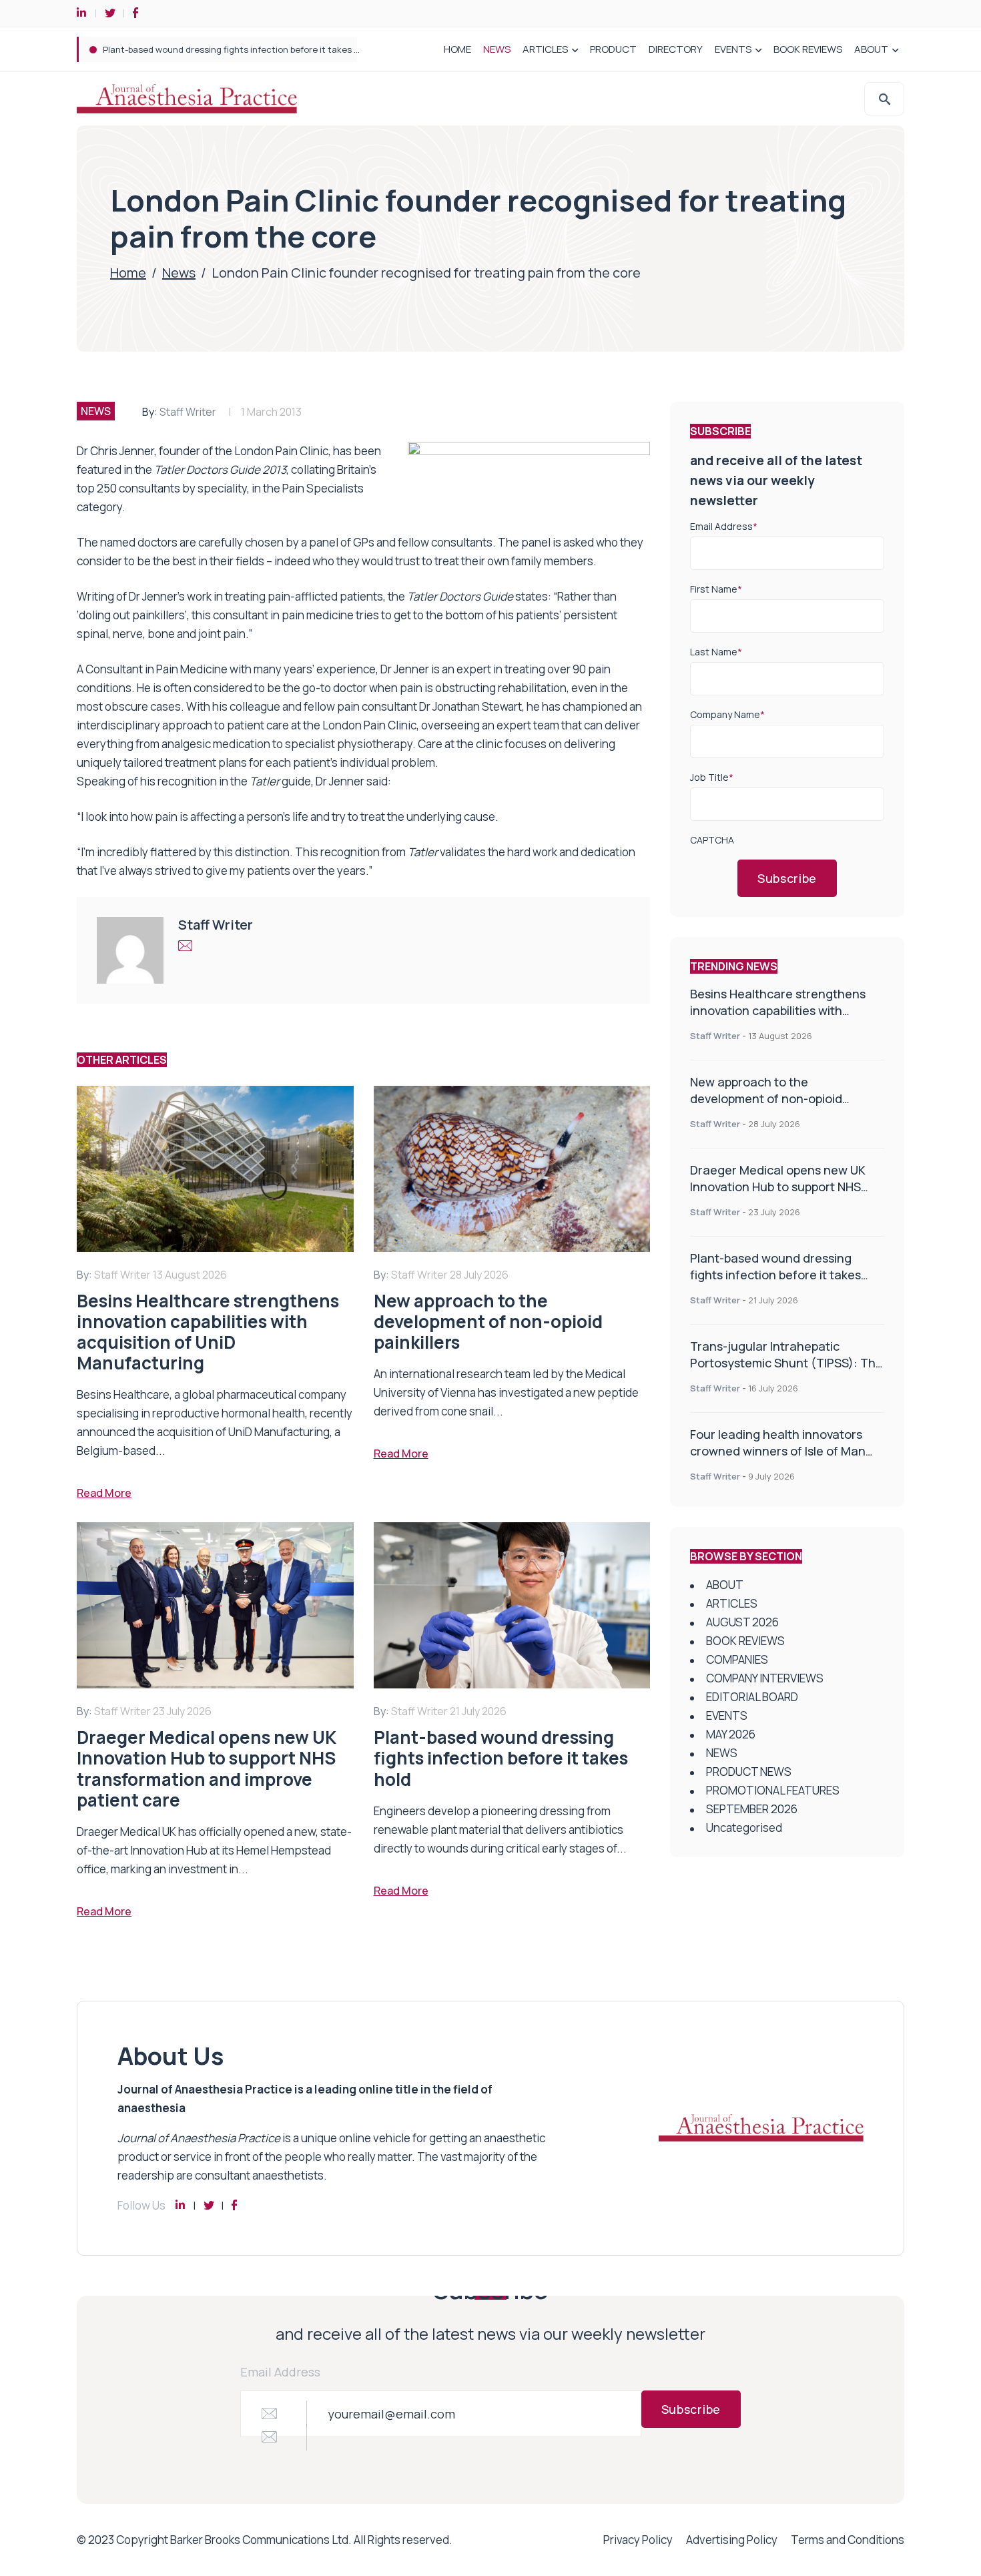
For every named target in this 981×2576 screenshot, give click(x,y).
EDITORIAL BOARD (752, 1697)
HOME (457, 49)
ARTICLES (545, 49)
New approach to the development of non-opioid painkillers (766, 1098)
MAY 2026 (731, 1734)
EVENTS (733, 49)
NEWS (497, 49)
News (179, 273)
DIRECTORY (676, 49)
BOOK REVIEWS (808, 49)
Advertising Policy (732, 2540)
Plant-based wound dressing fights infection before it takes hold (237, 49)
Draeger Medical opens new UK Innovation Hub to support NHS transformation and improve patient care (778, 1195)
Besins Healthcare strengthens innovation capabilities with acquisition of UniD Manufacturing (786, 1010)
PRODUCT (613, 49)
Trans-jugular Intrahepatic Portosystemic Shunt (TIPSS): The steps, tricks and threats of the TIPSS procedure (786, 1371)
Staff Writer (188, 412)
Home (128, 273)
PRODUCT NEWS (749, 1772)
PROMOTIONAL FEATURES (773, 1790)
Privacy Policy (638, 2540)
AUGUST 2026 (742, 1622)
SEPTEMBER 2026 (752, 1809)
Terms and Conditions (848, 2540)
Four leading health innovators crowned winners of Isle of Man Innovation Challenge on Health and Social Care (779, 1459)
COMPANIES (737, 1659)
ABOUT (871, 49)
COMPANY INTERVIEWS (765, 1678)
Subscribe (787, 878)
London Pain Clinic (281, 451)
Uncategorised (744, 1828)
